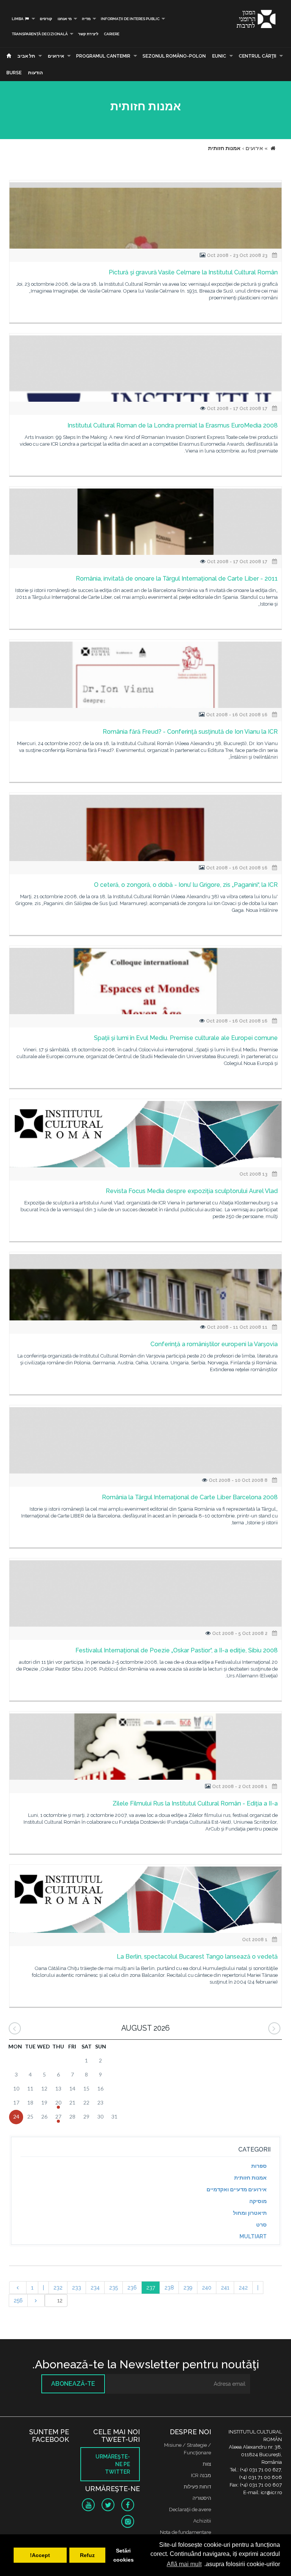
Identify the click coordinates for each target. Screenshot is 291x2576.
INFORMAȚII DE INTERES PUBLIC (130, 19)
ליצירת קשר (88, 34)
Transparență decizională (40, 34)
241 (225, 2288)
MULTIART (253, 2236)
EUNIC (219, 56)
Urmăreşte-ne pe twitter (113, 2464)
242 (243, 2288)
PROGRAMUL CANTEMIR (103, 56)
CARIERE (112, 34)
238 (169, 2288)
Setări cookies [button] (124, 2555)
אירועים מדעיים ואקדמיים (237, 2189)
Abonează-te (73, 2384)
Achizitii (202, 2521)
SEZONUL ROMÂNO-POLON (174, 56)
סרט (261, 2225)
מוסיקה (258, 2201)
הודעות (35, 73)
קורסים (46, 19)
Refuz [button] (87, 2555)
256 (18, 2300)
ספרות (259, 2166)
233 (77, 2288)
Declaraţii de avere (190, 2509)
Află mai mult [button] (184, 2564)
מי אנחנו (65, 19)
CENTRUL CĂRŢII (257, 56)
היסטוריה (202, 2498)
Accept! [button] (40, 2555)
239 (188, 2288)
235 (113, 2288)
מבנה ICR (201, 2475)
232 (58, 2288)
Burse (14, 73)
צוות (207, 2464)
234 (95, 2288)
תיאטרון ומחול (250, 2213)
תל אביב (26, 56)
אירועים (56, 56)
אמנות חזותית (250, 2178)
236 (132, 2288)
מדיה (86, 19)
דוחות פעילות (197, 2487)
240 (207, 2288)
